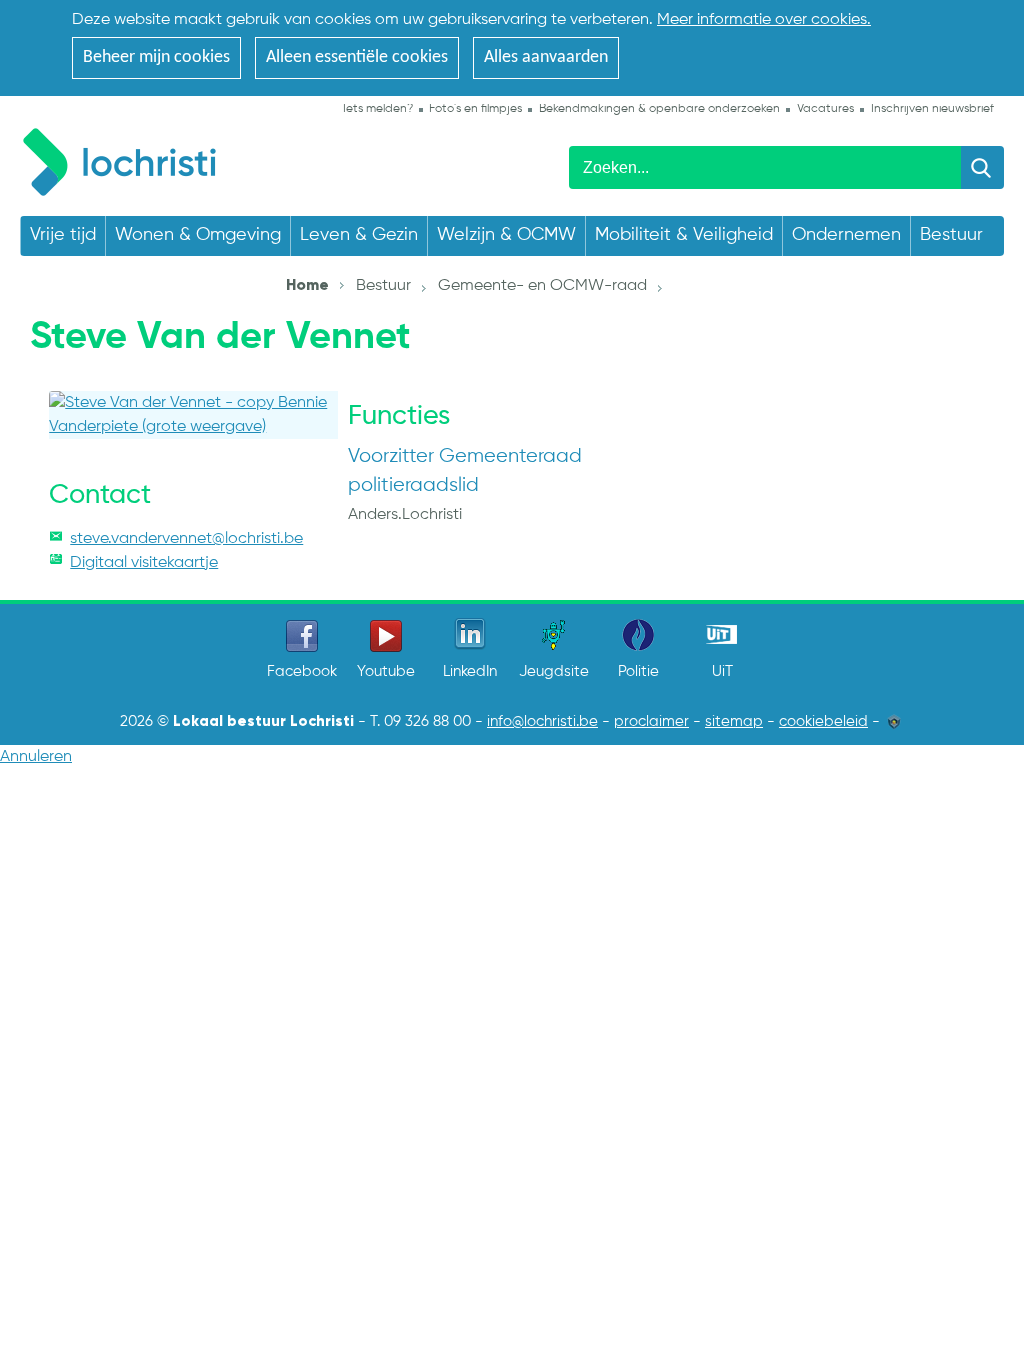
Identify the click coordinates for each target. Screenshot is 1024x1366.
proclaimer (651, 722)
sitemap (734, 722)
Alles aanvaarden (546, 57)
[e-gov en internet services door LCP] (894, 722)
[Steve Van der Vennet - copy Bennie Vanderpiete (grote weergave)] (193, 415)
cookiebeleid (823, 722)
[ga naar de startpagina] (129, 158)
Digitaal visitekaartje (144, 563)
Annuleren (36, 757)
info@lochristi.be (542, 722)
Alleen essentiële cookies (357, 57)
